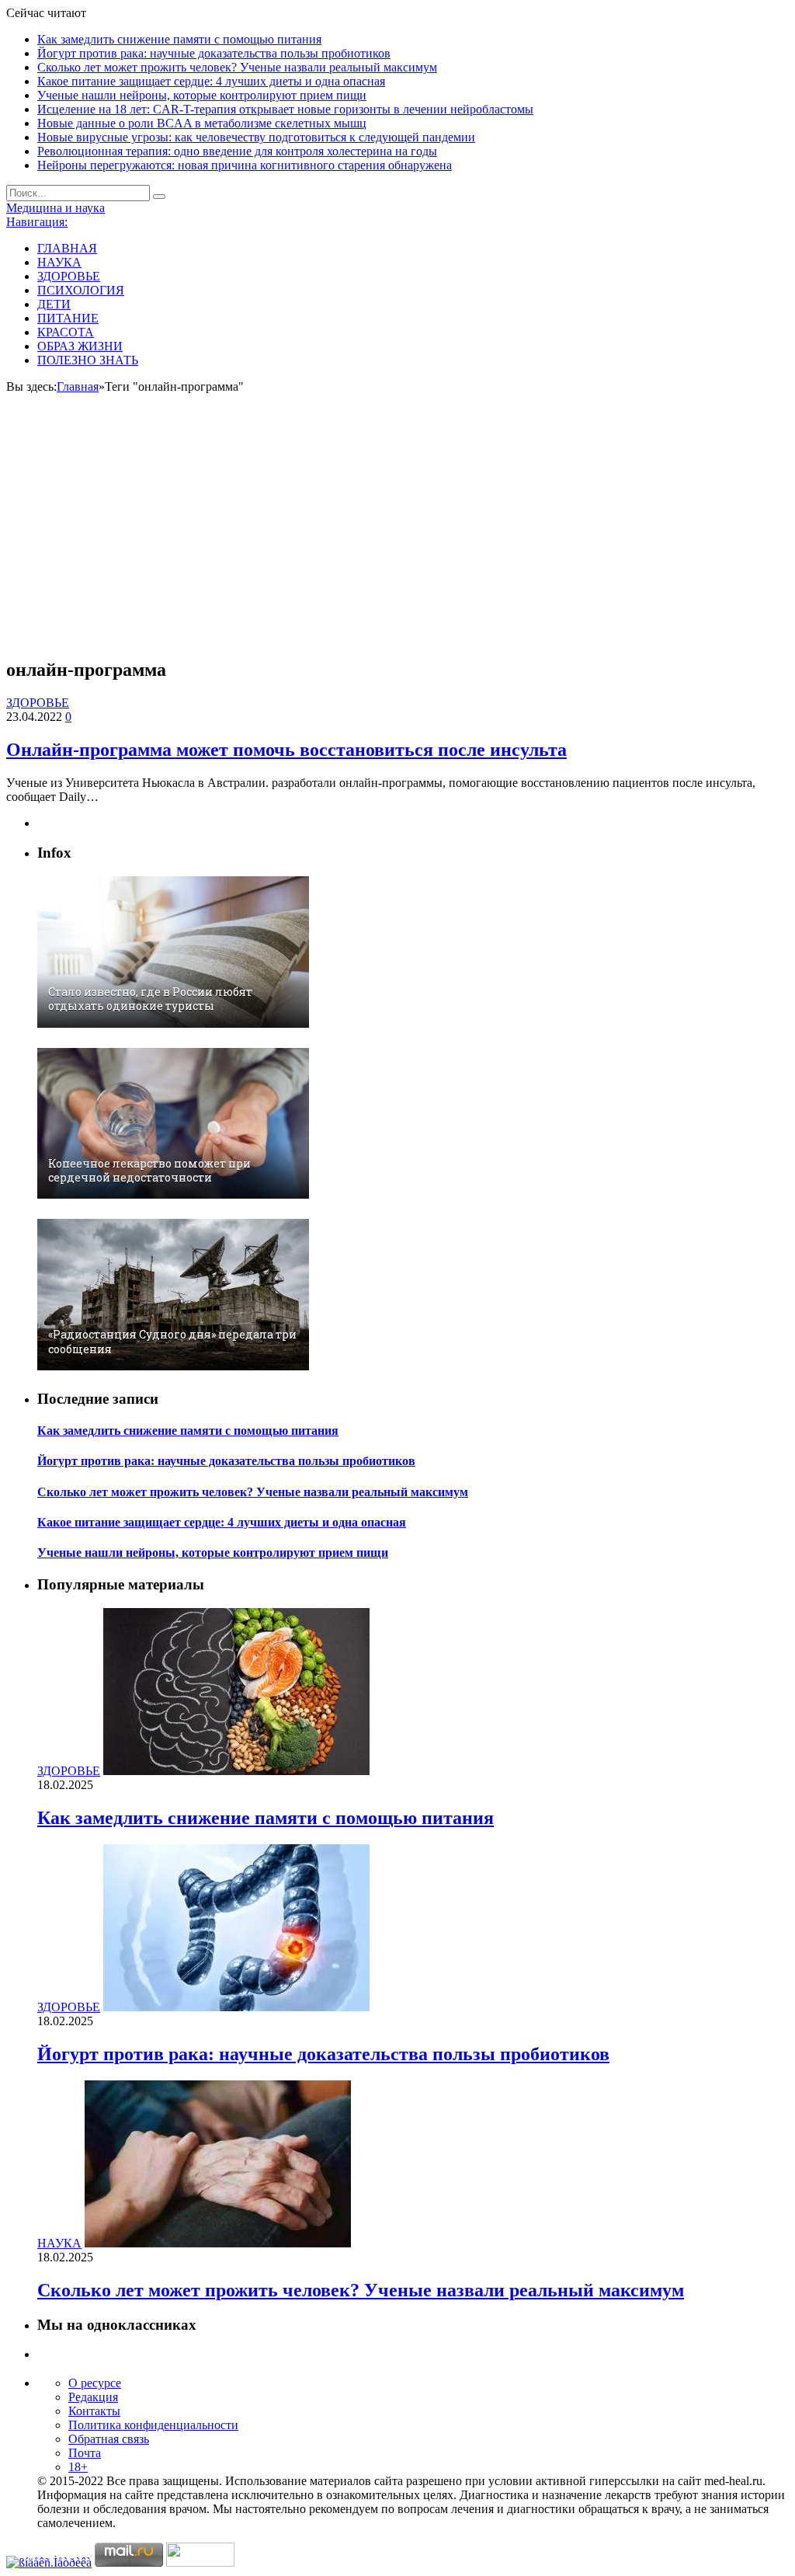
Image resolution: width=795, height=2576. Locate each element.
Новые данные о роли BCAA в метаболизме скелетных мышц (202, 123)
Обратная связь (109, 2439)
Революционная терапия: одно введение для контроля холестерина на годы (237, 151)
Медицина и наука (56, 208)
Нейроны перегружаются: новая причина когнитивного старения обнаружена (245, 165)
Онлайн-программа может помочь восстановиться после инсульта (286, 750)
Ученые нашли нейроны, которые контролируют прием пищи (202, 95)
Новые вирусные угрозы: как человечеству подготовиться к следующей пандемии (256, 137)
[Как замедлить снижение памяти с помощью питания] (236, 1771)
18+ (78, 2467)
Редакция (93, 2397)
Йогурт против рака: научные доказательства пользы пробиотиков (214, 53)
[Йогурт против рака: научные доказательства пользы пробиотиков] (236, 2007)
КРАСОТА (66, 332)
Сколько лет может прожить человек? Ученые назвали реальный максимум (237, 67)
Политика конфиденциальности (153, 2425)
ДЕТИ (54, 304)
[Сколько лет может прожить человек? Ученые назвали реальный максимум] (218, 2243)
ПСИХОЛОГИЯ (81, 290)
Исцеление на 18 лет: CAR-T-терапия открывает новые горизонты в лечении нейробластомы (285, 109)
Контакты (94, 2411)
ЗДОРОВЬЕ (69, 276)
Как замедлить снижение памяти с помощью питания (179, 39)
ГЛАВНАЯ (67, 248)
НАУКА (59, 262)
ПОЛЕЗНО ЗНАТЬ (88, 360)
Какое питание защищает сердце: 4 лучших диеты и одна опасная (211, 81)
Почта (85, 2453)
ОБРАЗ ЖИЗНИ (80, 346)
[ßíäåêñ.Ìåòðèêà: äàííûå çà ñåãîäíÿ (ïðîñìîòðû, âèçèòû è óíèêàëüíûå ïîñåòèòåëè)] (49, 2563)
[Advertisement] (397, 535)
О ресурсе (95, 2383)
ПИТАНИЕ (68, 318)
